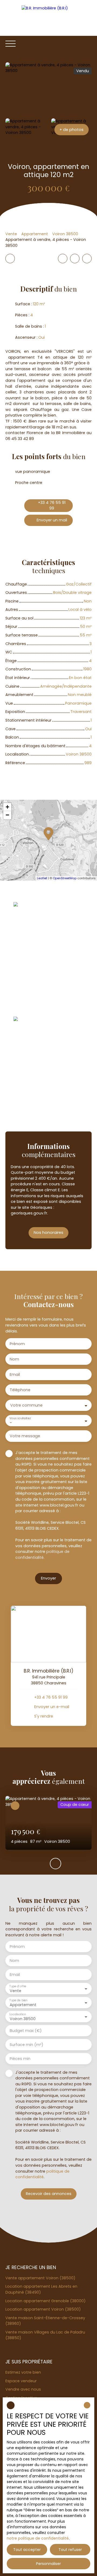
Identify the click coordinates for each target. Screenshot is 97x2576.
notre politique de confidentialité (38, 2538)
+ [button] (7, 807)
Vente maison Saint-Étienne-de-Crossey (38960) (45, 2321)
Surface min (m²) (27, 2045)
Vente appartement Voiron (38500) (40, 2278)
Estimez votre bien (23, 2372)
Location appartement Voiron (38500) (43, 2309)
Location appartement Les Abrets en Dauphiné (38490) (41, 2289)
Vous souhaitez (20, 1418)
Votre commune (26, 1405)
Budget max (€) (26, 2031)
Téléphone (20, 1390)
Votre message (25, 1436)
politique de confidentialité (42, 1554)
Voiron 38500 (65, 234)
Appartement (35, 234)
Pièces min (20, 2059)
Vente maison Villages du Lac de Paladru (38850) (45, 2335)
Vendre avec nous (23, 2389)
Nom (14, 1359)
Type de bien (18, 2000)
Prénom (17, 1344)
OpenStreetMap (65, 878)
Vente (11, 234)
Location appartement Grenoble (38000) (46, 2301)
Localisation (18, 2014)
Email (15, 1374)
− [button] (7, 815)
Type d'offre (18, 1986)
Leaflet (42, 878)
